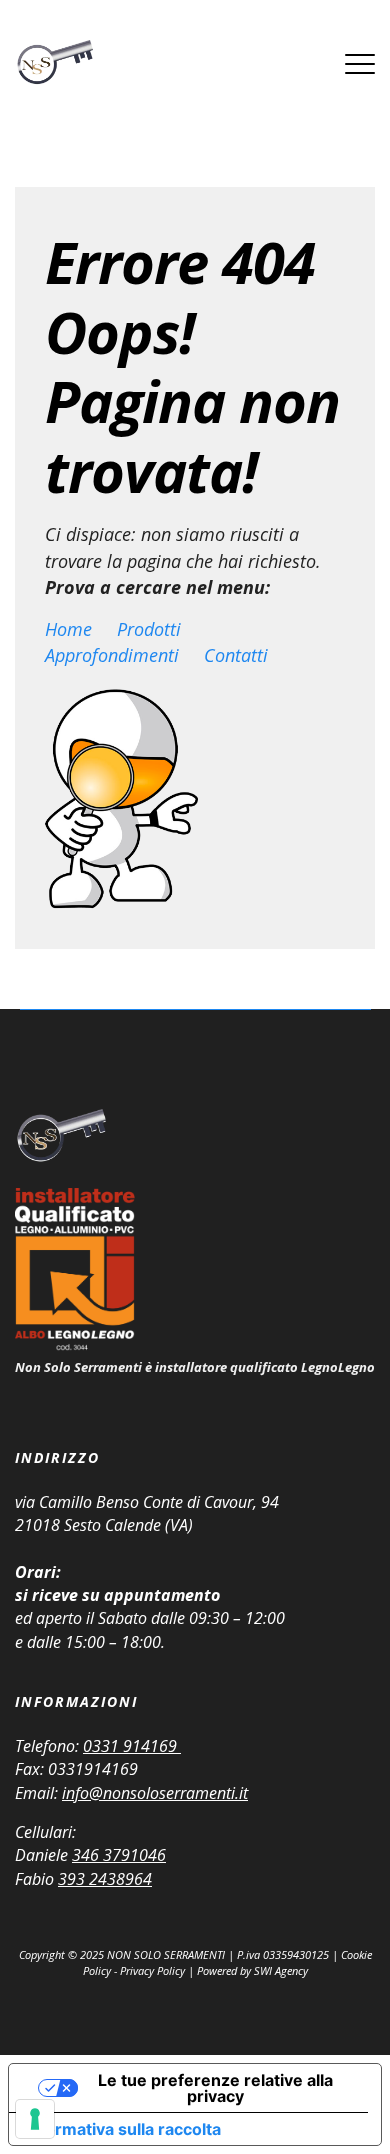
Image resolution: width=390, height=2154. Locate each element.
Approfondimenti (112, 655)
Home (68, 629)
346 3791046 (119, 1855)
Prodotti (149, 629)
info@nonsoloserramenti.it (155, 1793)
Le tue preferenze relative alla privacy (215, 2088)
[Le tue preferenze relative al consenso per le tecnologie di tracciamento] (35, 2119)
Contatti (236, 655)
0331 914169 (132, 1746)
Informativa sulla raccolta (123, 2129)
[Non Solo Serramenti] (54, 63)
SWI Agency (281, 1970)
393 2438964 (105, 1879)
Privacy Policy (152, 1970)
